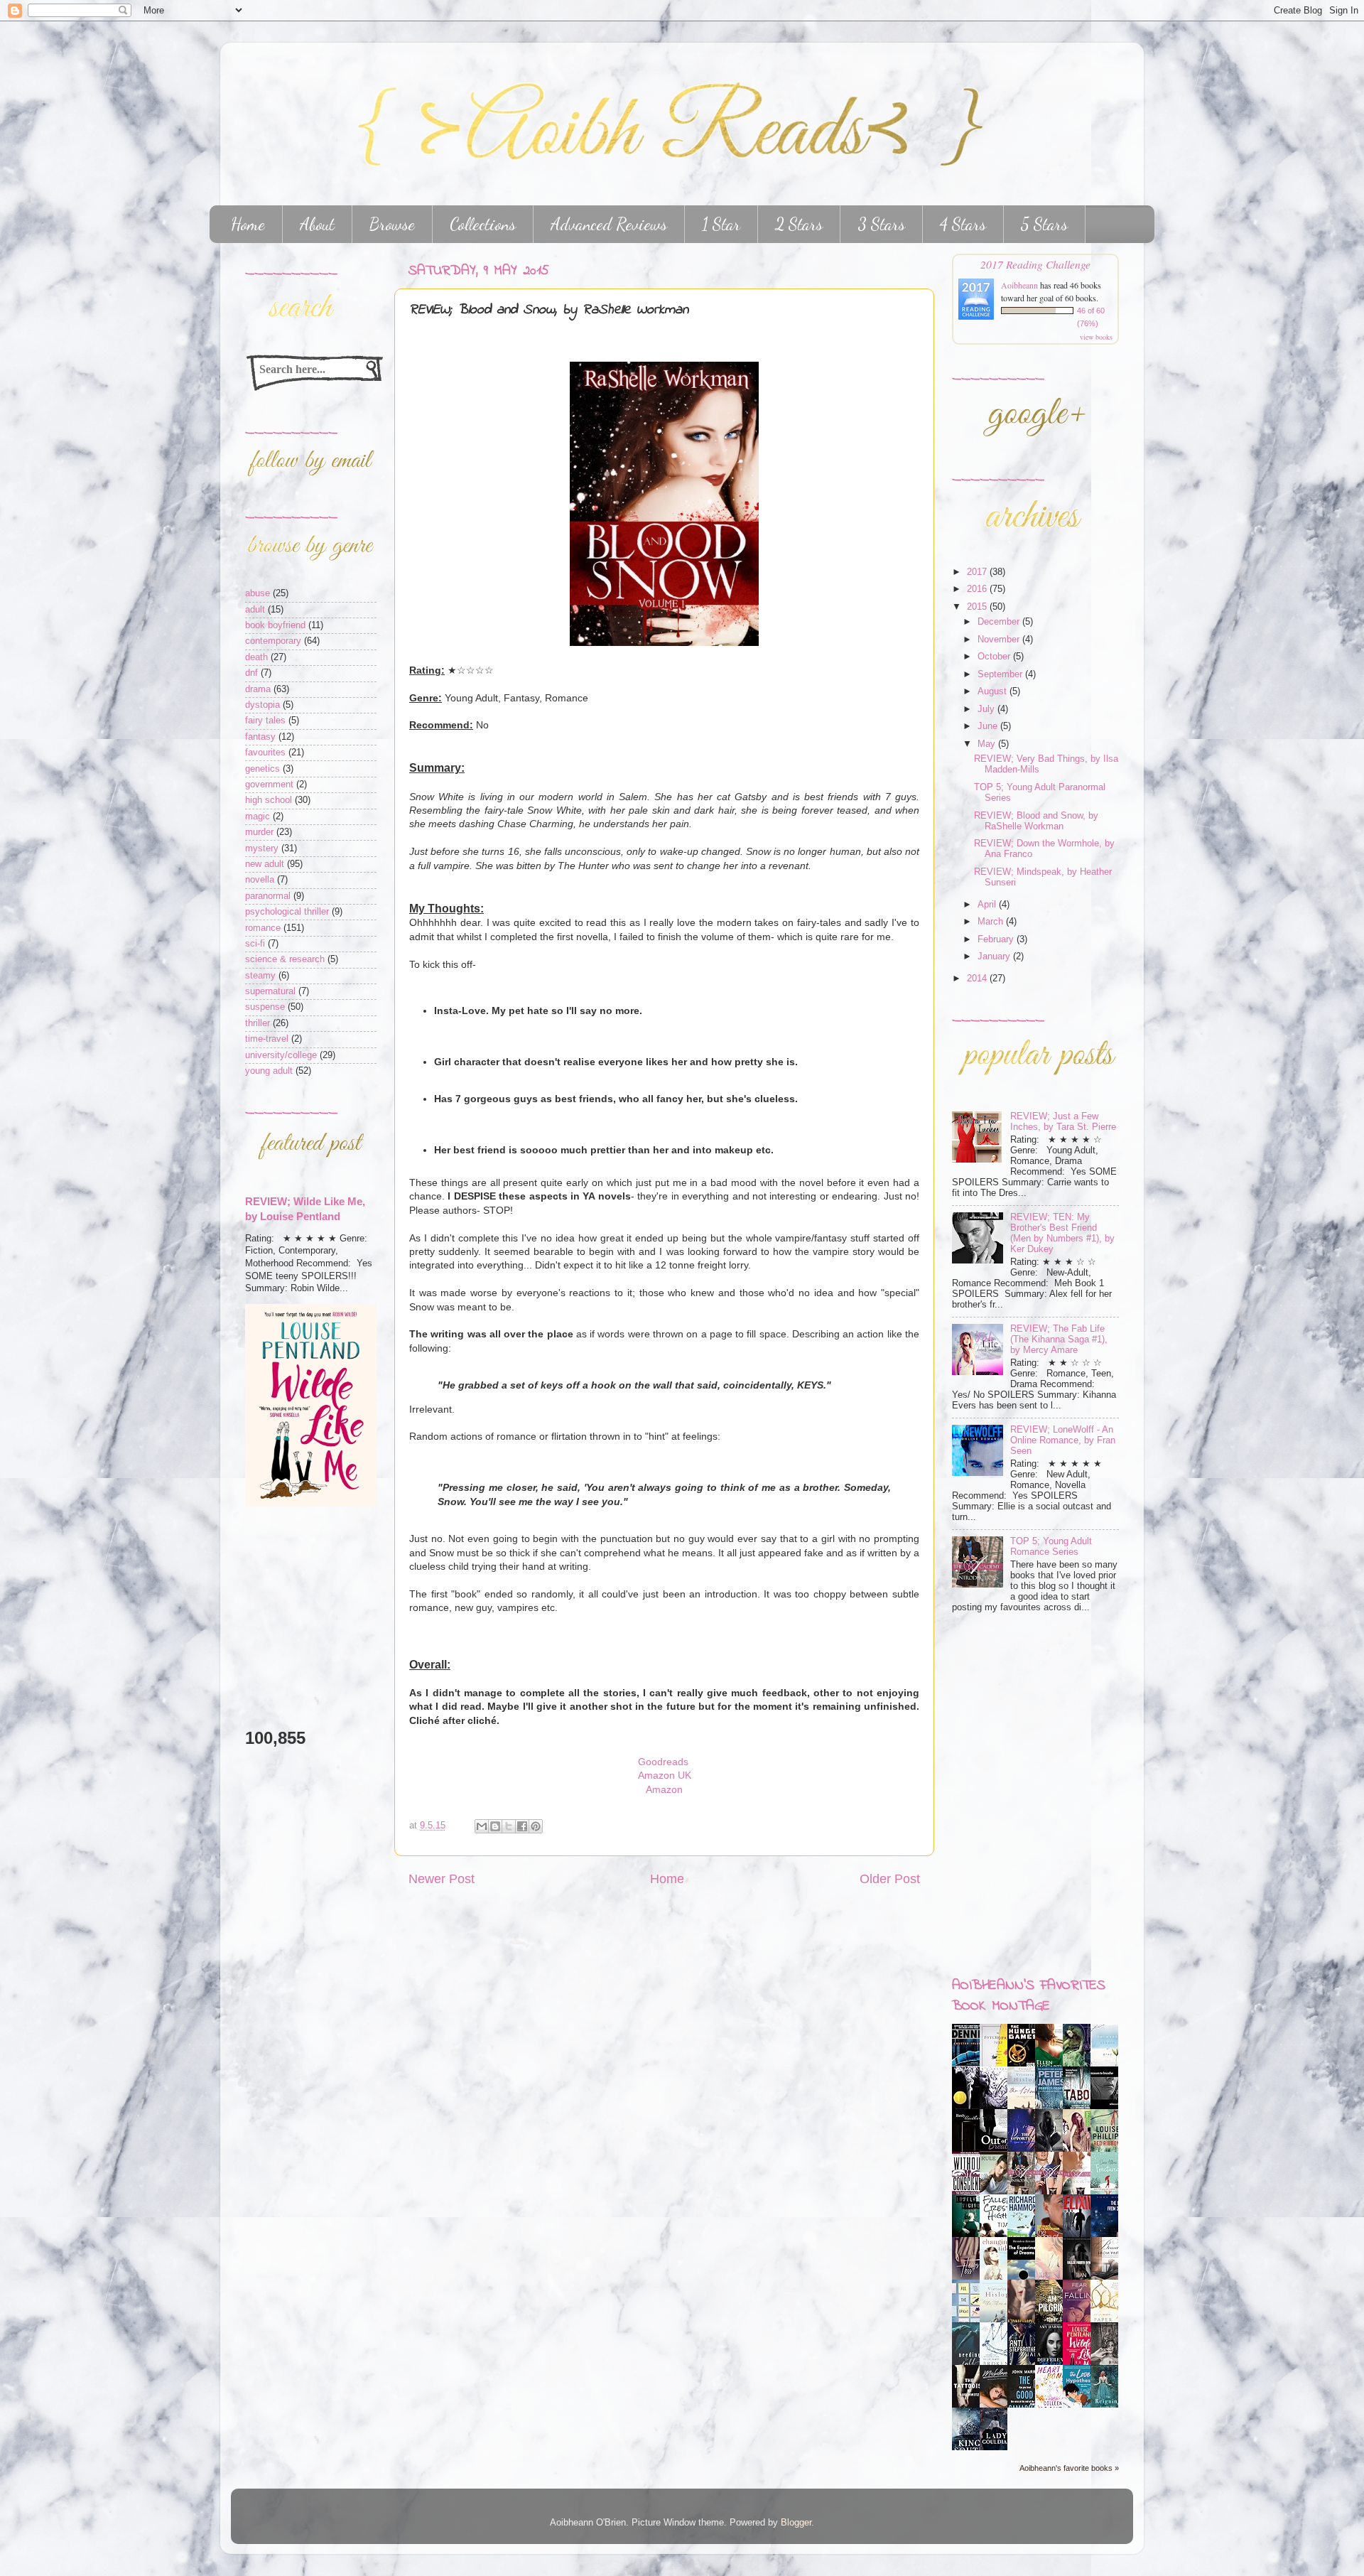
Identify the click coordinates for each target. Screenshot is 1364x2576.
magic (258, 817)
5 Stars (1044, 224)
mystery (262, 848)
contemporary (273, 641)
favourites (265, 753)
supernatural (270, 991)
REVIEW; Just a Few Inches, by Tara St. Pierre (1063, 1122)
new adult (265, 864)
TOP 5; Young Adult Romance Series (1051, 1547)
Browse (392, 224)
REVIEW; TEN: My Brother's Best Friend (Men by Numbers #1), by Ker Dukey (1062, 1233)
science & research (285, 959)
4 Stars (963, 224)
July (987, 709)
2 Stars (799, 224)
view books (1096, 337)
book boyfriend (275, 625)
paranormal (268, 896)
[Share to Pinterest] (536, 1826)
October (995, 657)
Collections (483, 224)
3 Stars (881, 224)
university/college (281, 1055)
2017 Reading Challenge (1035, 264)
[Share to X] (509, 1826)
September (1001, 674)
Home (248, 224)
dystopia (262, 705)
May (988, 744)
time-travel (267, 1039)
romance (263, 928)
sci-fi (255, 944)
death (256, 657)
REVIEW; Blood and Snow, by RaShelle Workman (1036, 821)
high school (269, 800)
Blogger (796, 2523)
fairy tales (265, 721)
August (994, 691)
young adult (269, 1071)
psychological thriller (287, 912)
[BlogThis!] (495, 1826)
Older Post (890, 1879)
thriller (258, 1023)
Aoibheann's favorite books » (1069, 2468)
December (1000, 622)
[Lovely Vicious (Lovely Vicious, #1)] (970, 2234)
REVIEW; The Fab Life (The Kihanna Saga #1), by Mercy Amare (1059, 1340)
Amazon (664, 1789)
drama (258, 689)
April (988, 905)
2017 (978, 572)
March (992, 922)
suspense (265, 1007)
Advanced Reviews (609, 224)
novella (260, 880)
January (995, 956)
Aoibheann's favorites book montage (1029, 1996)
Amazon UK (665, 1775)
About (317, 224)
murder (259, 832)
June (989, 726)
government (269, 785)
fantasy (260, 737)
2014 (978, 979)
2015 (978, 607)
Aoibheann (1019, 285)
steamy (260, 976)
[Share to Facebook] (522, 1826)
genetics (262, 769)
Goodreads (665, 1762)
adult (255, 610)
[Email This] (482, 1826)
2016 (978, 589)
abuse (258, 593)
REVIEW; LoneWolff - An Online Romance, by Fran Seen (1063, 1440)
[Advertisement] (288, 1617)
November (1000, 640)
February (997, 939)
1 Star (721, 224)
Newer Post (442, 1879)
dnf (251, 673)
